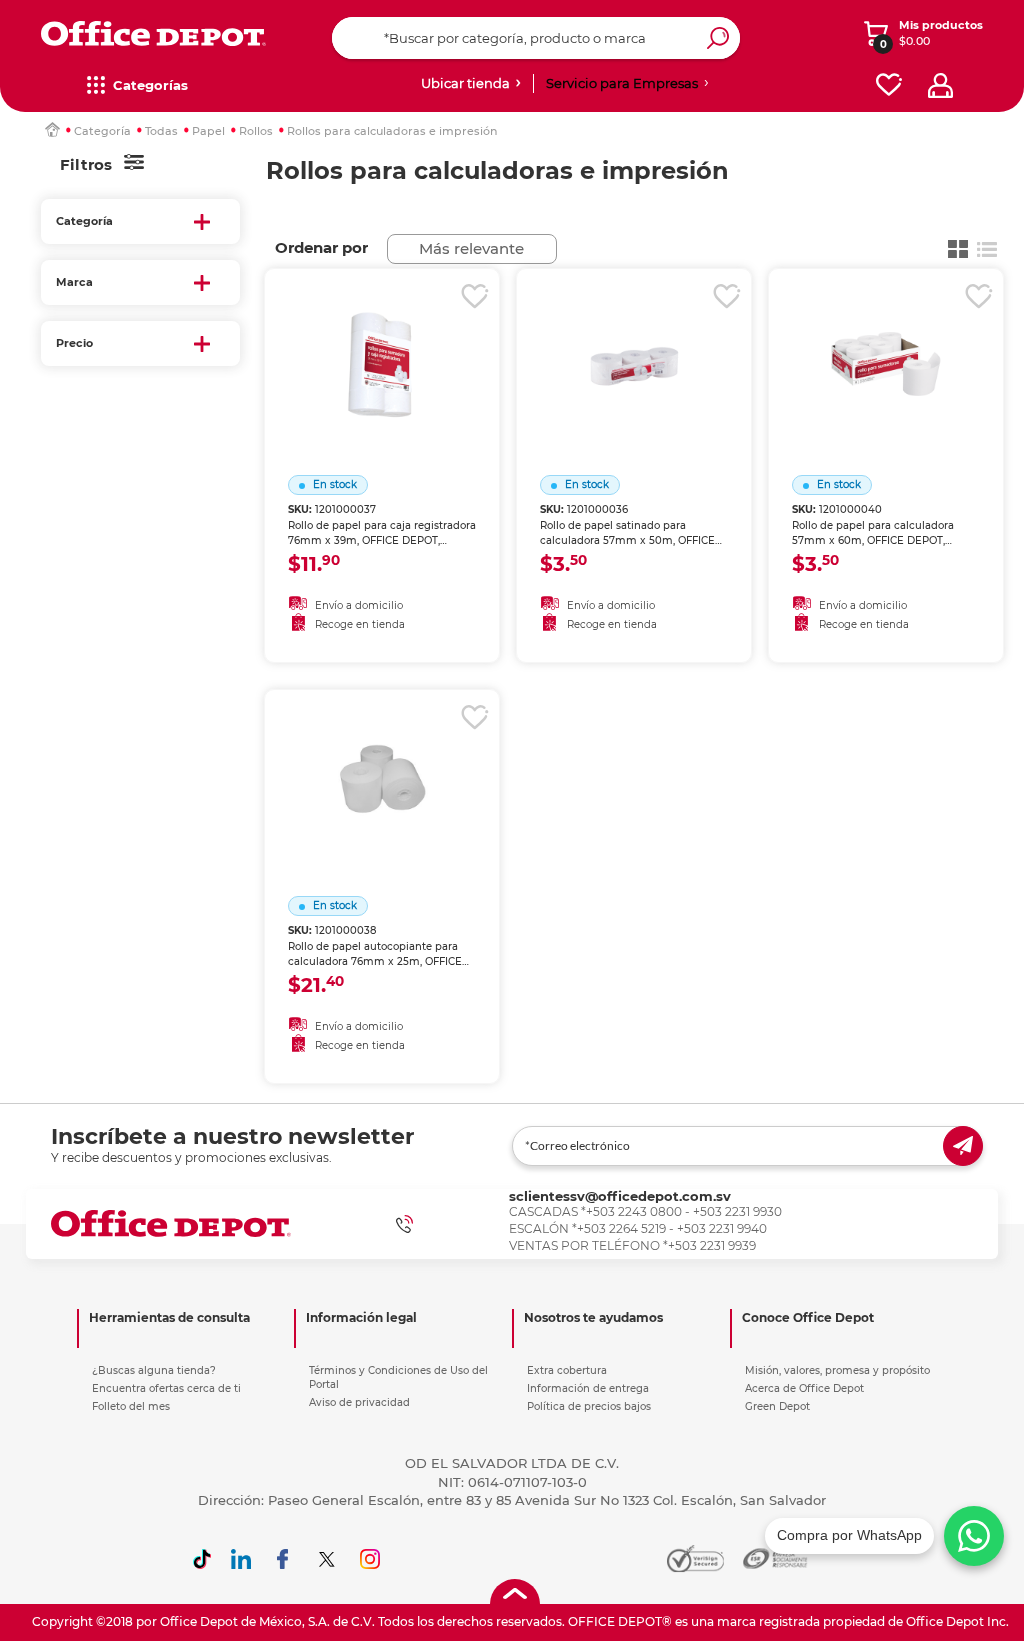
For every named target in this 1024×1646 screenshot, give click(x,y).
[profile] (940, 85)
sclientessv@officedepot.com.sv (620, 1196)
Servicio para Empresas (622, 83)
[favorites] (889, 85)
